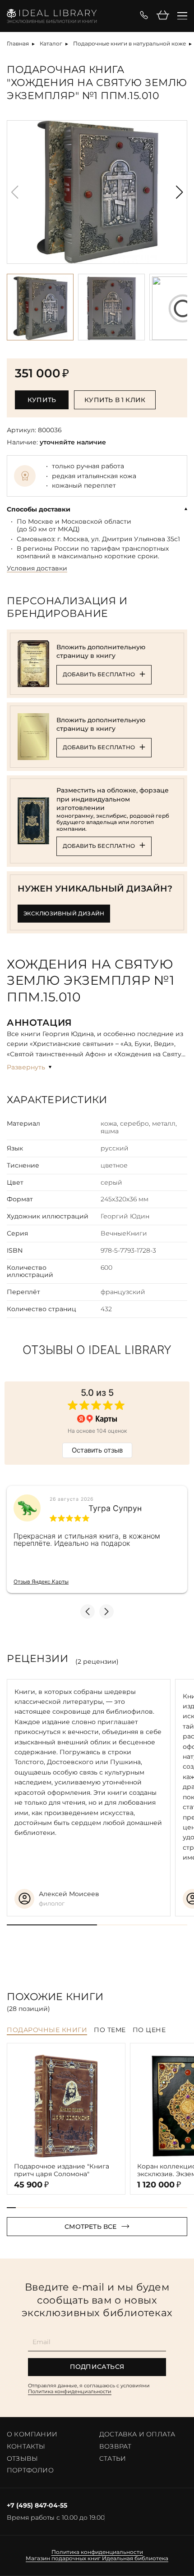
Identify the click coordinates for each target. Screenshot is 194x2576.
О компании (32, 2434)
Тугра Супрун (115, 1508)
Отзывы (22, 2458)
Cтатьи (113, 2458)
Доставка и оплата (137, 2434)
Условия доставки (37, 568)
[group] (97, 192)
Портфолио (30, 2470)
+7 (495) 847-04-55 (37, 2506)
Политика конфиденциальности (70, 2391)
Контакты (26, 2446)
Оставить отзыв (97, 1450)
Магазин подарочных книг (63, 2558)
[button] (179, 192)
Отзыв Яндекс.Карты (41, 1582)
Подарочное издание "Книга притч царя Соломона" (62, 2170)
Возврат (115, 2446)
